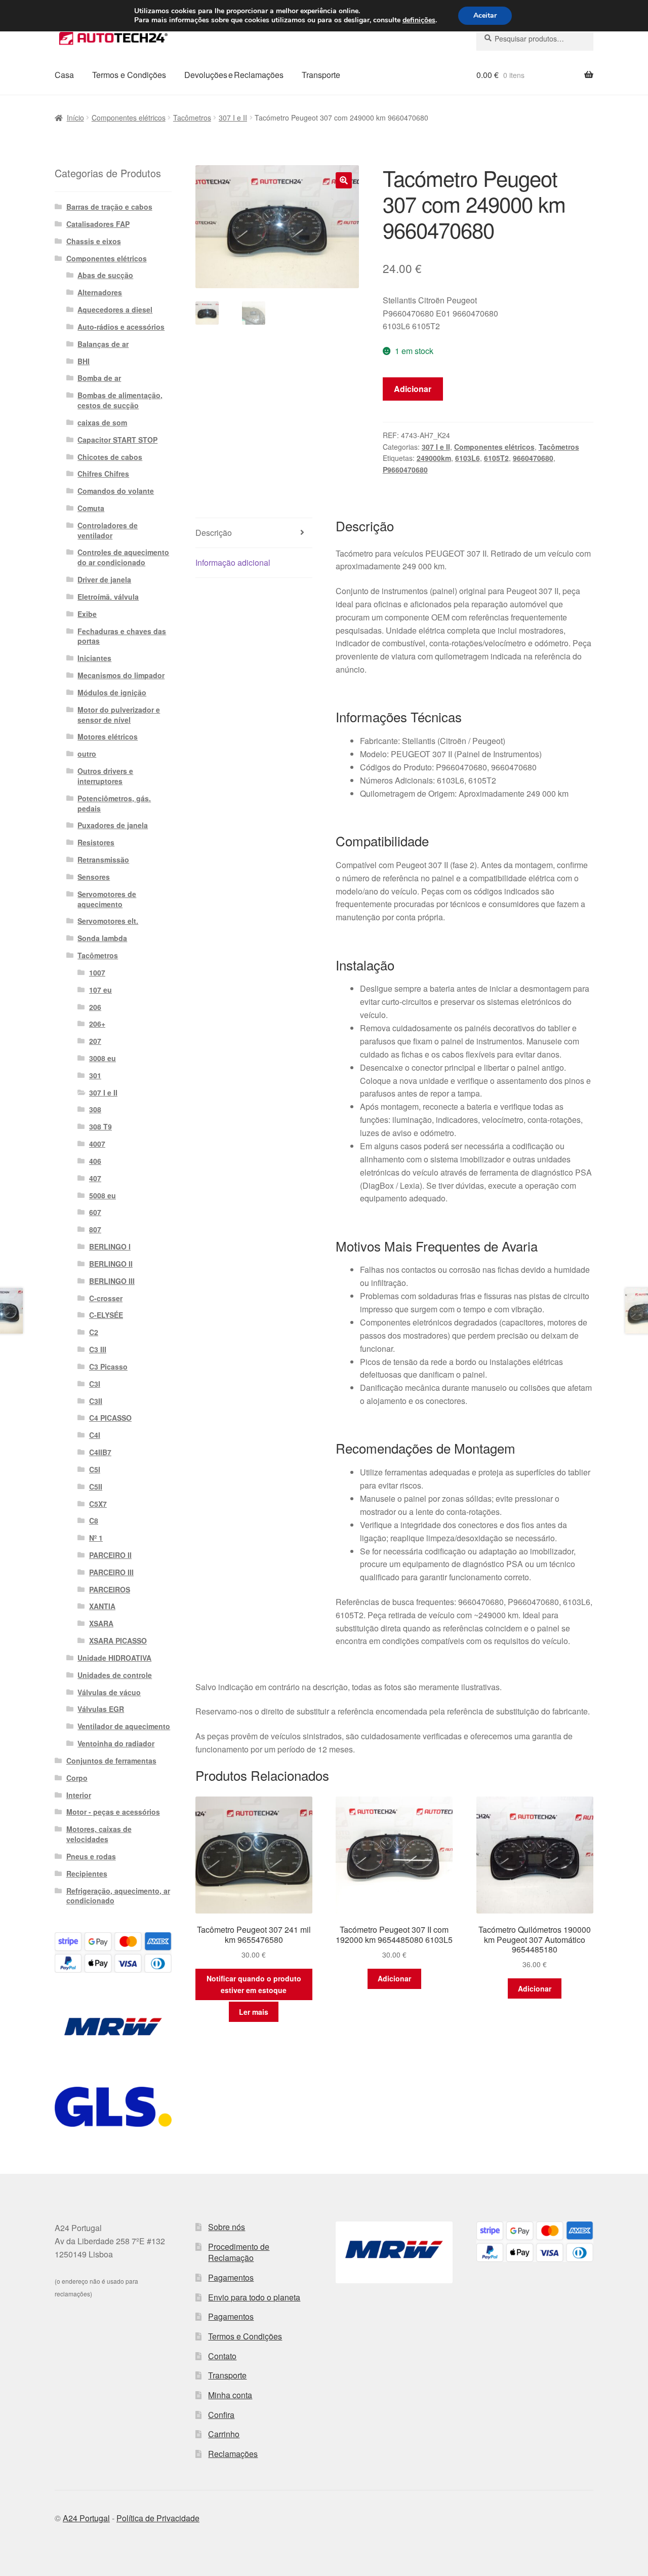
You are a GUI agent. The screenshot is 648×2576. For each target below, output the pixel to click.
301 (95, 1075)
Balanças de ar (103, 344)
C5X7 (98, 1504)
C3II (96, 1401)
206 (95, 1007)
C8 (94, 1520)
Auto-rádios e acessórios (121, 327)
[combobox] (535, 38)
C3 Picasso (108, 1367)
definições (419, 20)
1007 (97, 972)
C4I (95, 1435)
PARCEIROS (110, 1589)
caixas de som (102, 422)
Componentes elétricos (129, 118)
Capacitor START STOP (117, 440)
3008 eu (103, 1058)
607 (95, 1212)
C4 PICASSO (110, 1418)
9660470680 (533, 458)
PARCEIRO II (110, 1555)
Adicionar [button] (394, 1978)
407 (95, 1178)
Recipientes (87, 1874)
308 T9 (100, 1126)
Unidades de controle (115, 1675)
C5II (96, 1487)
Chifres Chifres (103, 474)
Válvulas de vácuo (109, 1692)
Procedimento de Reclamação (239, 2252)
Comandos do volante (116, 491)
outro (87, 754)
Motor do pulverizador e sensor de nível (119, 715)
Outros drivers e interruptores (105, 776)
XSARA (101, 1623)
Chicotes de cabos (110, 457)
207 (95, 1041)
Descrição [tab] (214, 533)
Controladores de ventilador (108, 530)
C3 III (98, 1349)
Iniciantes (94, 658)
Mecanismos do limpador (121, 675)
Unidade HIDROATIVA (114, 1658)
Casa (64, 75)
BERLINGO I (110, 1246)
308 (95, 1109)
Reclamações (233, 2454)
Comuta (91, 508)
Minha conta (230, 2395)
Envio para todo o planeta (254, 2297)
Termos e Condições (129, 75)
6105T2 (496, 458)
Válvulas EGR (101, 1709)
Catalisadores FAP (98, 224)
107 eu (100, 990)
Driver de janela (104, 579)
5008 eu (103, 1195)
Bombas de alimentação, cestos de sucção (120, 400)
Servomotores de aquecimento (107, 899)
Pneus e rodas (91, 1856)
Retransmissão (103, 860)
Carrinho (224, 2434)
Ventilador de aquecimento (124, 1726)
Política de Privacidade (158, 2518)
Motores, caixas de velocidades (99, 1834)
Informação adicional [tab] (233, 562)
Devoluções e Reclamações (234, 75)
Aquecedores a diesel (115, 309)
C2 (94, 1332)
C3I (95, 1384)
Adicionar (413, 389)
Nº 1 (96, 1538)
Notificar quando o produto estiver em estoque (254, 1984)
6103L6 (468, 458)
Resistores (96, 842)
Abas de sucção (105, 275)
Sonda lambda (102, 938)
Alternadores (100, 292)
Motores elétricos (108, 736)
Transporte (321, 75)
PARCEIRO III (111, 1572)
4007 (97, 1144)
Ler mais (254, 2012)
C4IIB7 (100, 1452)
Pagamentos (231, 2277)
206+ (97, 1024)
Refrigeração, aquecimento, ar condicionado (118, 1896)
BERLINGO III (112, 1281)
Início (75, 118)
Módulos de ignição (112, 692)
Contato (222, 2356)
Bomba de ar (99, 378)
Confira (221, 2415)
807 (95, 1229)
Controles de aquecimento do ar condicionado (123, 557)
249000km (434, 458)
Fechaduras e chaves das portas (122, 636)
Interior (79, 1795)
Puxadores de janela (113, 825)
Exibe (87, 614)
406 (95, 1161)
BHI (84, 361)
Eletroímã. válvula (108, 597)
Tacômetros (192, 118)
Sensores (94, 877)
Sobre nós (227, 2227)
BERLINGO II (111, 1264)
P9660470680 (405, 470)
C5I (95, 1469)
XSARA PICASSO (118, 1641)
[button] (344, 180)
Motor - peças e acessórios (113, 1812)
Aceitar (485, 15)
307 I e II (233, 118)
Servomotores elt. (108, 921)
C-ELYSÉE (106, 1315)
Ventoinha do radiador (116, 1743)
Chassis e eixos (94, 241)
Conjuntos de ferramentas (111, 1761)
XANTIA (102, 1606)
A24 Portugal (86, 2518)
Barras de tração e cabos (109, 207)
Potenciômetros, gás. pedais (114, 803)
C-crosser (106, 1298)
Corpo (77, 1778)
